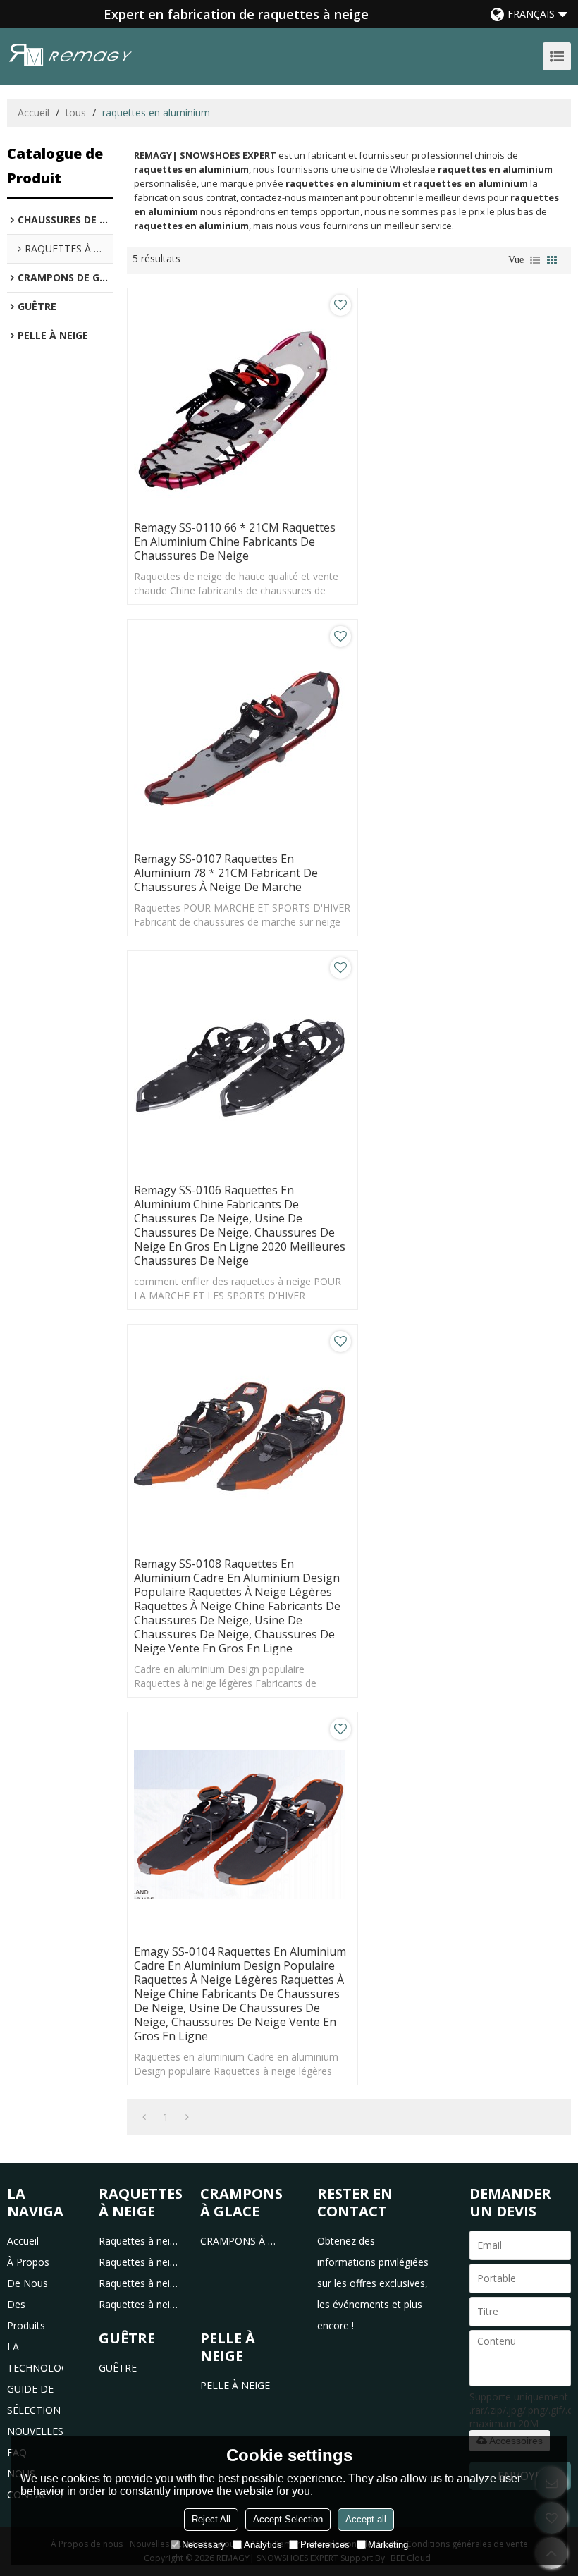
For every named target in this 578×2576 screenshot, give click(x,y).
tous (76, 112)
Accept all (366, 2519)
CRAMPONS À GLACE (241, 2241)
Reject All (211, 2519)
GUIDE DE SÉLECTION (34, 2399)
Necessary (204, 2545)
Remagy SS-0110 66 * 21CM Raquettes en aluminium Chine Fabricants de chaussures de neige (235, 541)
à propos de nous (28, 2273)
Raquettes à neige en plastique (139, 2241)
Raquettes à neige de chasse (139, 2304)
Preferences (325, 2545)
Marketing (388, 2545)
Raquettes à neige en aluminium (139, 2262)
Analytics (263, 2545)
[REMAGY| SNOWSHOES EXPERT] (70, 55)
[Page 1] (144, 2117)
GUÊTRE (118, 2368)
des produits (26, 2315)
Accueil (33, 112)
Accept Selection (288, 2519)
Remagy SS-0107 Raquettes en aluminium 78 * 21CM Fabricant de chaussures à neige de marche (226, 873)
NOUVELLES (35, 2431)
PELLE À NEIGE (235, 2385)
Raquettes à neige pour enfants (139, 2283)
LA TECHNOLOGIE (35, 2357)
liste (535, 260)
